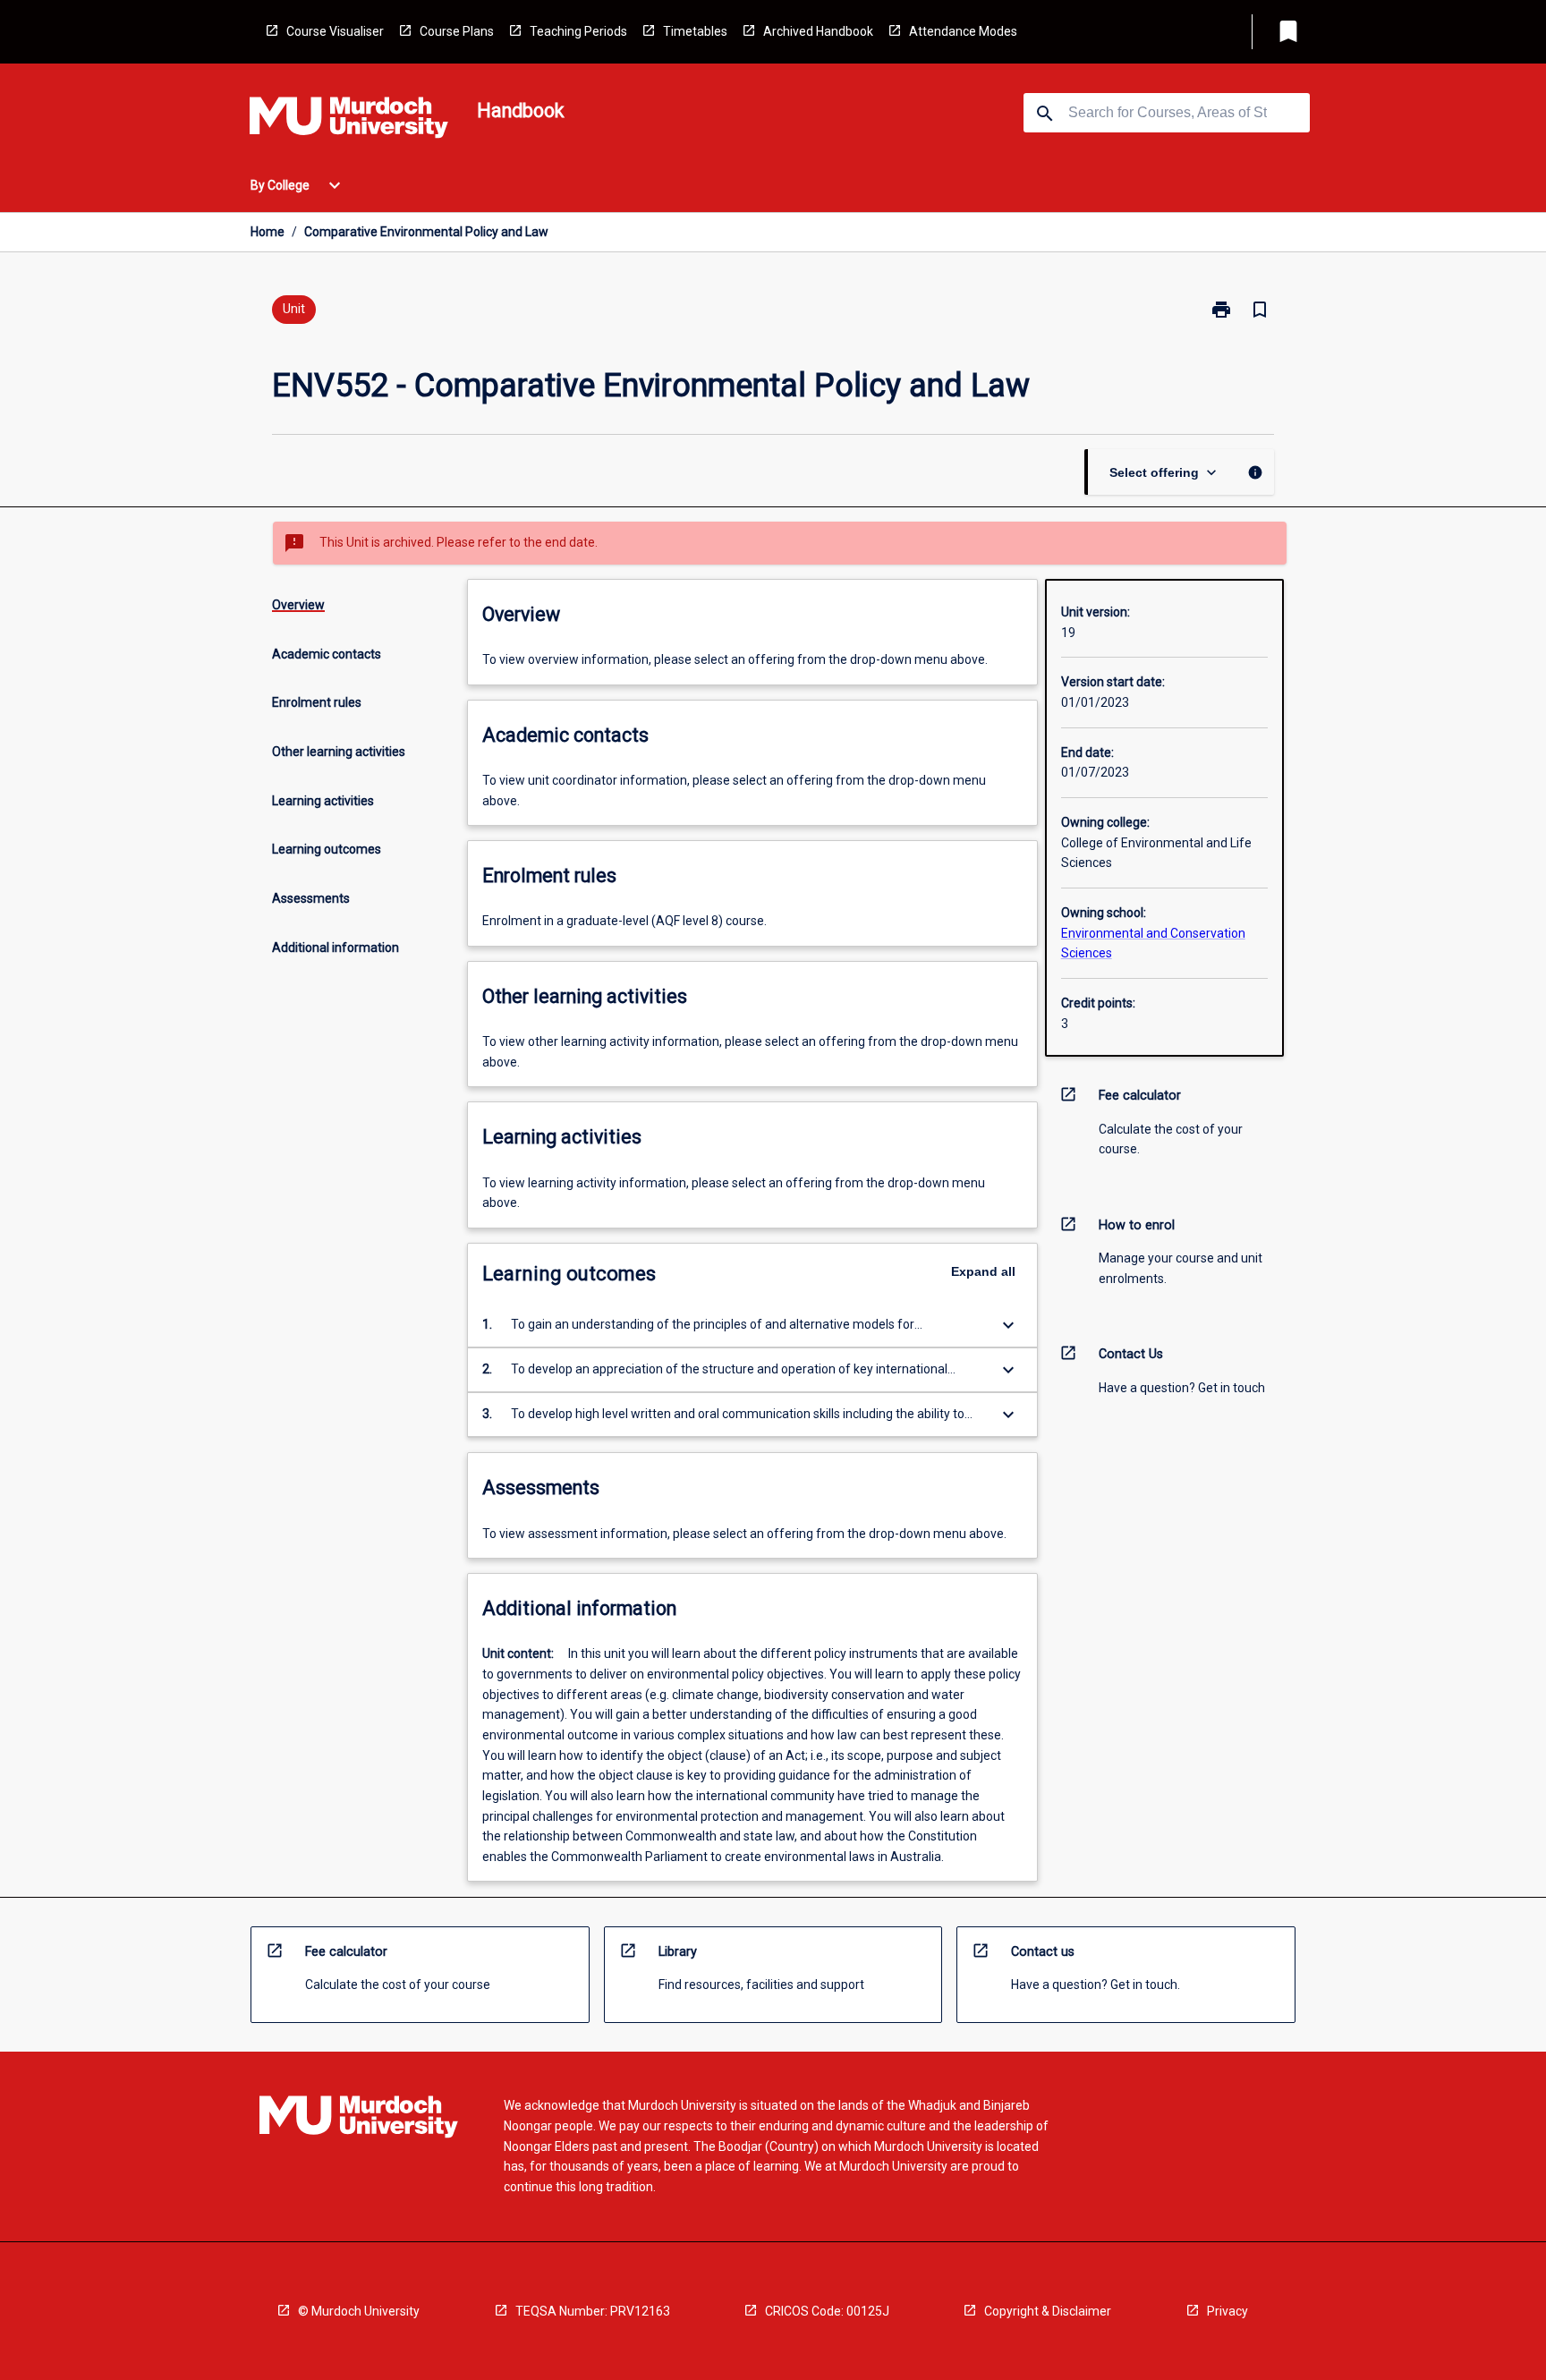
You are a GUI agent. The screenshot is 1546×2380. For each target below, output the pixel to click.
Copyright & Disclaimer (1048, 2311)
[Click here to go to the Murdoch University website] (349, 121)
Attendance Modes (963, 31)
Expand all (983, 1271)
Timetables (695, 31)
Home (268, 232)
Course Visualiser (335, 31)
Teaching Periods (578, 31)
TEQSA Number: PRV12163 (593, 2311)
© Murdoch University (359, 2311)
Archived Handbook (818, 31)
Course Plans (457, 31)
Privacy (1227, 2311)
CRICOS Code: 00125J (827, 2311)
